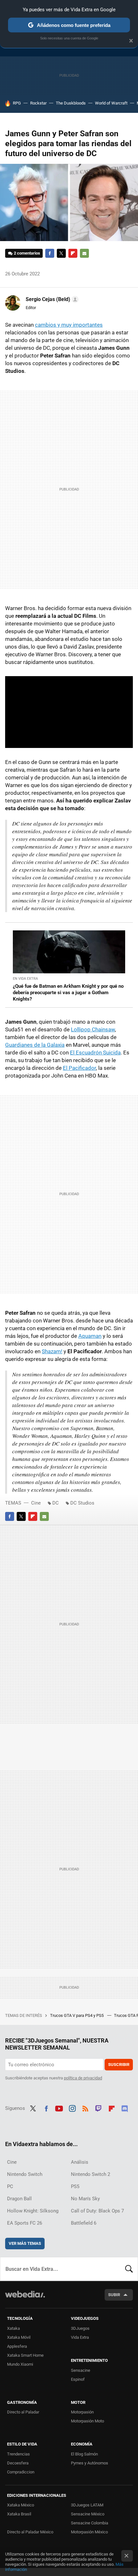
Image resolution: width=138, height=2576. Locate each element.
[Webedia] (25, 2299)
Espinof (78, 2379)
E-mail (84, 253)
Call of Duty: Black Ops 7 (97, 2211)
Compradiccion (21, 2472)
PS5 (75, 2186)
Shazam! (52, 1351)
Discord (125, 2108)
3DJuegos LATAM (87, 2505)
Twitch (99, 2108)
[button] (51, 299)
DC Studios (82, 1503)
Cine (36, 1503)
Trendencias (18, 2454)
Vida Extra (80, 2337)
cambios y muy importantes (69, 325)
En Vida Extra (25, 979)
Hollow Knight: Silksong (33, 2211)
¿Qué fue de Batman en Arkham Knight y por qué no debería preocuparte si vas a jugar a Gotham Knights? (68, 993)
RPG (17, 103)
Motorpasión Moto (87, 2421)
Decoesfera (18, 2463)
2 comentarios (27, 253)
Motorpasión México (89, 2532)
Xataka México (21, 2505)
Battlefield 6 (84, 2223)
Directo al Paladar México (30, 2532)
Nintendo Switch (25, 2174)
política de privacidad (83, 2078)
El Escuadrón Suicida (95, 1053)
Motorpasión (82, 2412)
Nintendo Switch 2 (91, 2174)
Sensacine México (88, 2514)
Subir (114, 2295)
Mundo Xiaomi (20, 2364)
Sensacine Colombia (90, 2523)
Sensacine (81, 2370)
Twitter (61, 253)
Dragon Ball (19, 2199)
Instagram (72, 2108)
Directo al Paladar (23, 2412)
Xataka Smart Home (25, 2355)
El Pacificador (79, 1068)
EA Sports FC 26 (25, 2223)
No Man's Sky (85, 2199)
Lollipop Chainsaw (93, 1029)
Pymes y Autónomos (90, 2463)
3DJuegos (80, 2328)
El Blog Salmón (84, 2454)
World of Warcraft (111, 103)
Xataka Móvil (19, 2337)
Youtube (59, 2108)
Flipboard (73, 253)
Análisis (80, 2162)
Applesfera (17, 2346)
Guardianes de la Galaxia (35, 1045)
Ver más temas (25, 2243)
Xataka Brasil (19, 2514)
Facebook (50, 253)
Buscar (129, 2269)
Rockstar (38, 103)
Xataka (13, 2328)
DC (56, 1503)
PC (10, 2186)
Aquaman (90, 1336)
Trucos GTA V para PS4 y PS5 (77, 2015)
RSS (85, 2108)
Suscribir (119, 2064)
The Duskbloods (71, 103)
